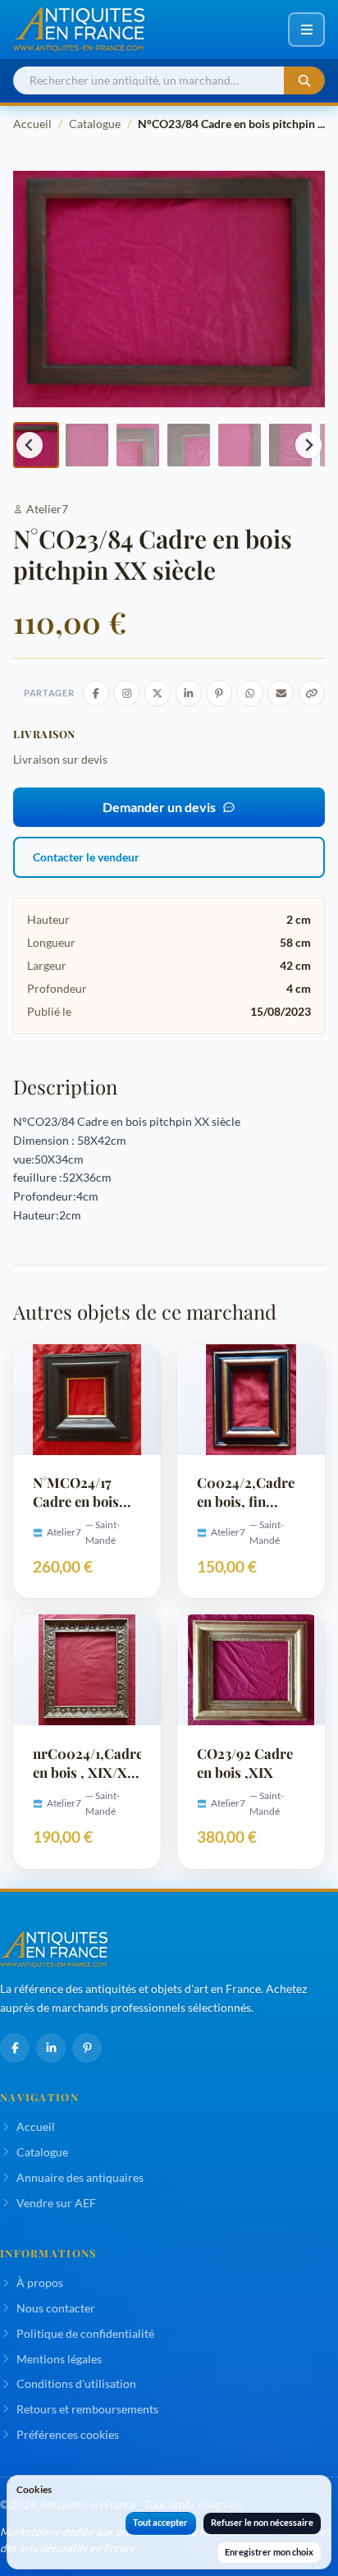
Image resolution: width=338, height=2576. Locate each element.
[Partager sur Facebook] (96, 693)
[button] (87, 445)
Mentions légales (59, 2359)
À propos (40, 2282)
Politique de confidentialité (85, 2333)
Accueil (32, 124)
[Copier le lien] (312, 693)
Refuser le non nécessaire (262, 2522)
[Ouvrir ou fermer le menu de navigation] (306, 30)
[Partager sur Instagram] (126, 693)
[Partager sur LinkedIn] (189, 693)
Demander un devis (159, 807)
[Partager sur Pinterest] (219, 693)
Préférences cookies (68, 2434)
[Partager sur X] (158, 693)
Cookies (34, 2489)
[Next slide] (308, 445)
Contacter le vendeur (86, 857)
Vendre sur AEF (56, 2203)
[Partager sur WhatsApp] (250, 693)
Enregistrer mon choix (269, 2552)
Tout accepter (160, 2522)
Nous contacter (56, 2308)
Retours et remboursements (87, 2409)
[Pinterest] (87, 2048)
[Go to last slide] (30, 445)
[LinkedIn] (51, 2048)
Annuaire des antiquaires (80, 2177)
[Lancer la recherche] (304, 81)
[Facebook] (15, 2048)
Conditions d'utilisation (76, 2383)
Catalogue (95, 124)
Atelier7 (47, 509)
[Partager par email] (281, 693)
